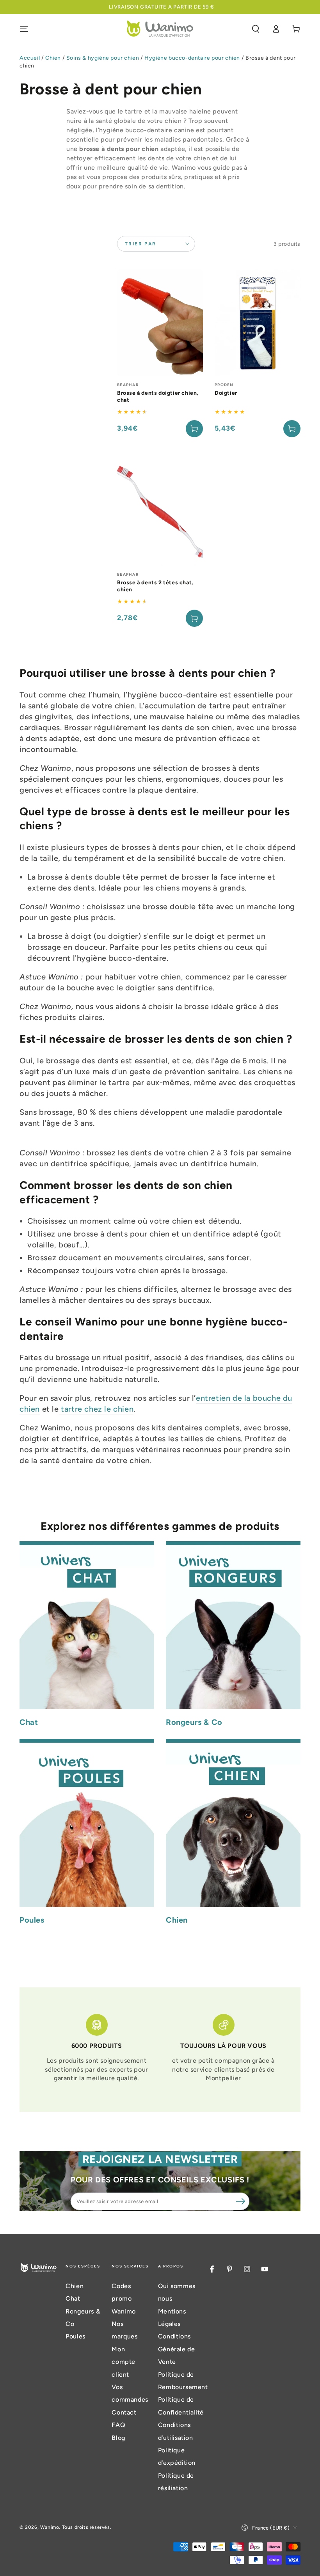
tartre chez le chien (96, 1409)
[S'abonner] (241, 2201)
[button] (256, 29)
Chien (53, 58)
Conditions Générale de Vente (177, 2349)
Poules (76, 2336)
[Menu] (24, 29)
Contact (124, 2412)
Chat (73, 2298)
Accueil (30, 58)
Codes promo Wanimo (124, 2299)
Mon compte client (124, 2362)
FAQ (118, 2425)
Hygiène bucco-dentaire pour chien (192, 58)
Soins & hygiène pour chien (103, 58)
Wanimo (50, 2527)
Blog (118, 2438)
